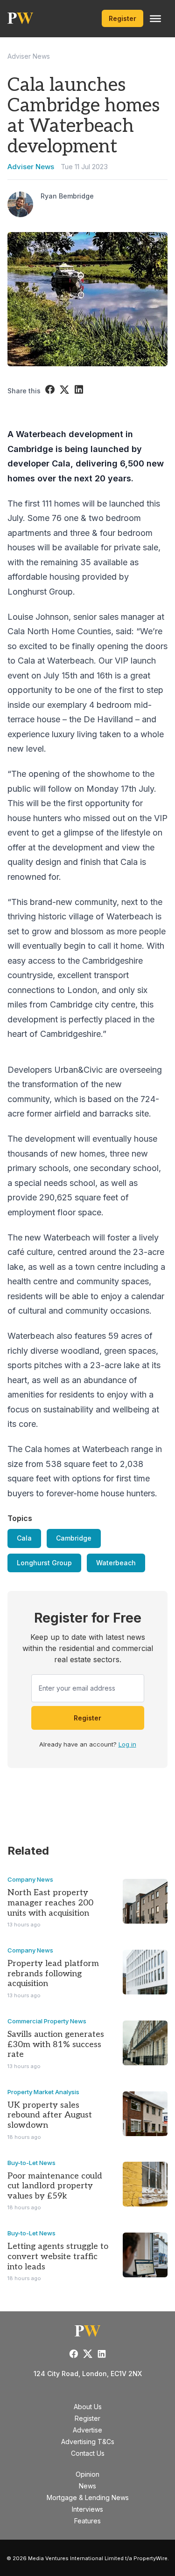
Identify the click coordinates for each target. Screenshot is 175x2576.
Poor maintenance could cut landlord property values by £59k (55, 2186)
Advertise (87, 2430)
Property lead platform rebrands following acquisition (53, 1973)
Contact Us (88, 2453)
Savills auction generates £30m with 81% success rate (56, 2044)
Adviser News (29, 56)
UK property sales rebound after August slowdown (50, 2115)
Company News (30, 1879)
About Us (88, 2407)
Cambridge (74, 1538)
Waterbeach (116, 1563)
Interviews (87, 2509)
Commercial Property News (47, 2021)
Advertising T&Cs (88, 2442)
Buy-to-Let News (31, 2163)
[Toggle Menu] (155, 19)
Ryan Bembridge (67, 196)
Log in (127, 1744)
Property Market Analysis (43, 2092)
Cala (24, 1538)
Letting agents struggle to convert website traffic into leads (58, 2256)
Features (87, 2521)
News (87, 2486)
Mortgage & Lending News (88, 2497)
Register (122, 18)
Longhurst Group (44, 1563)
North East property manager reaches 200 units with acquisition (50, 1903)
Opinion (87, 2474)
